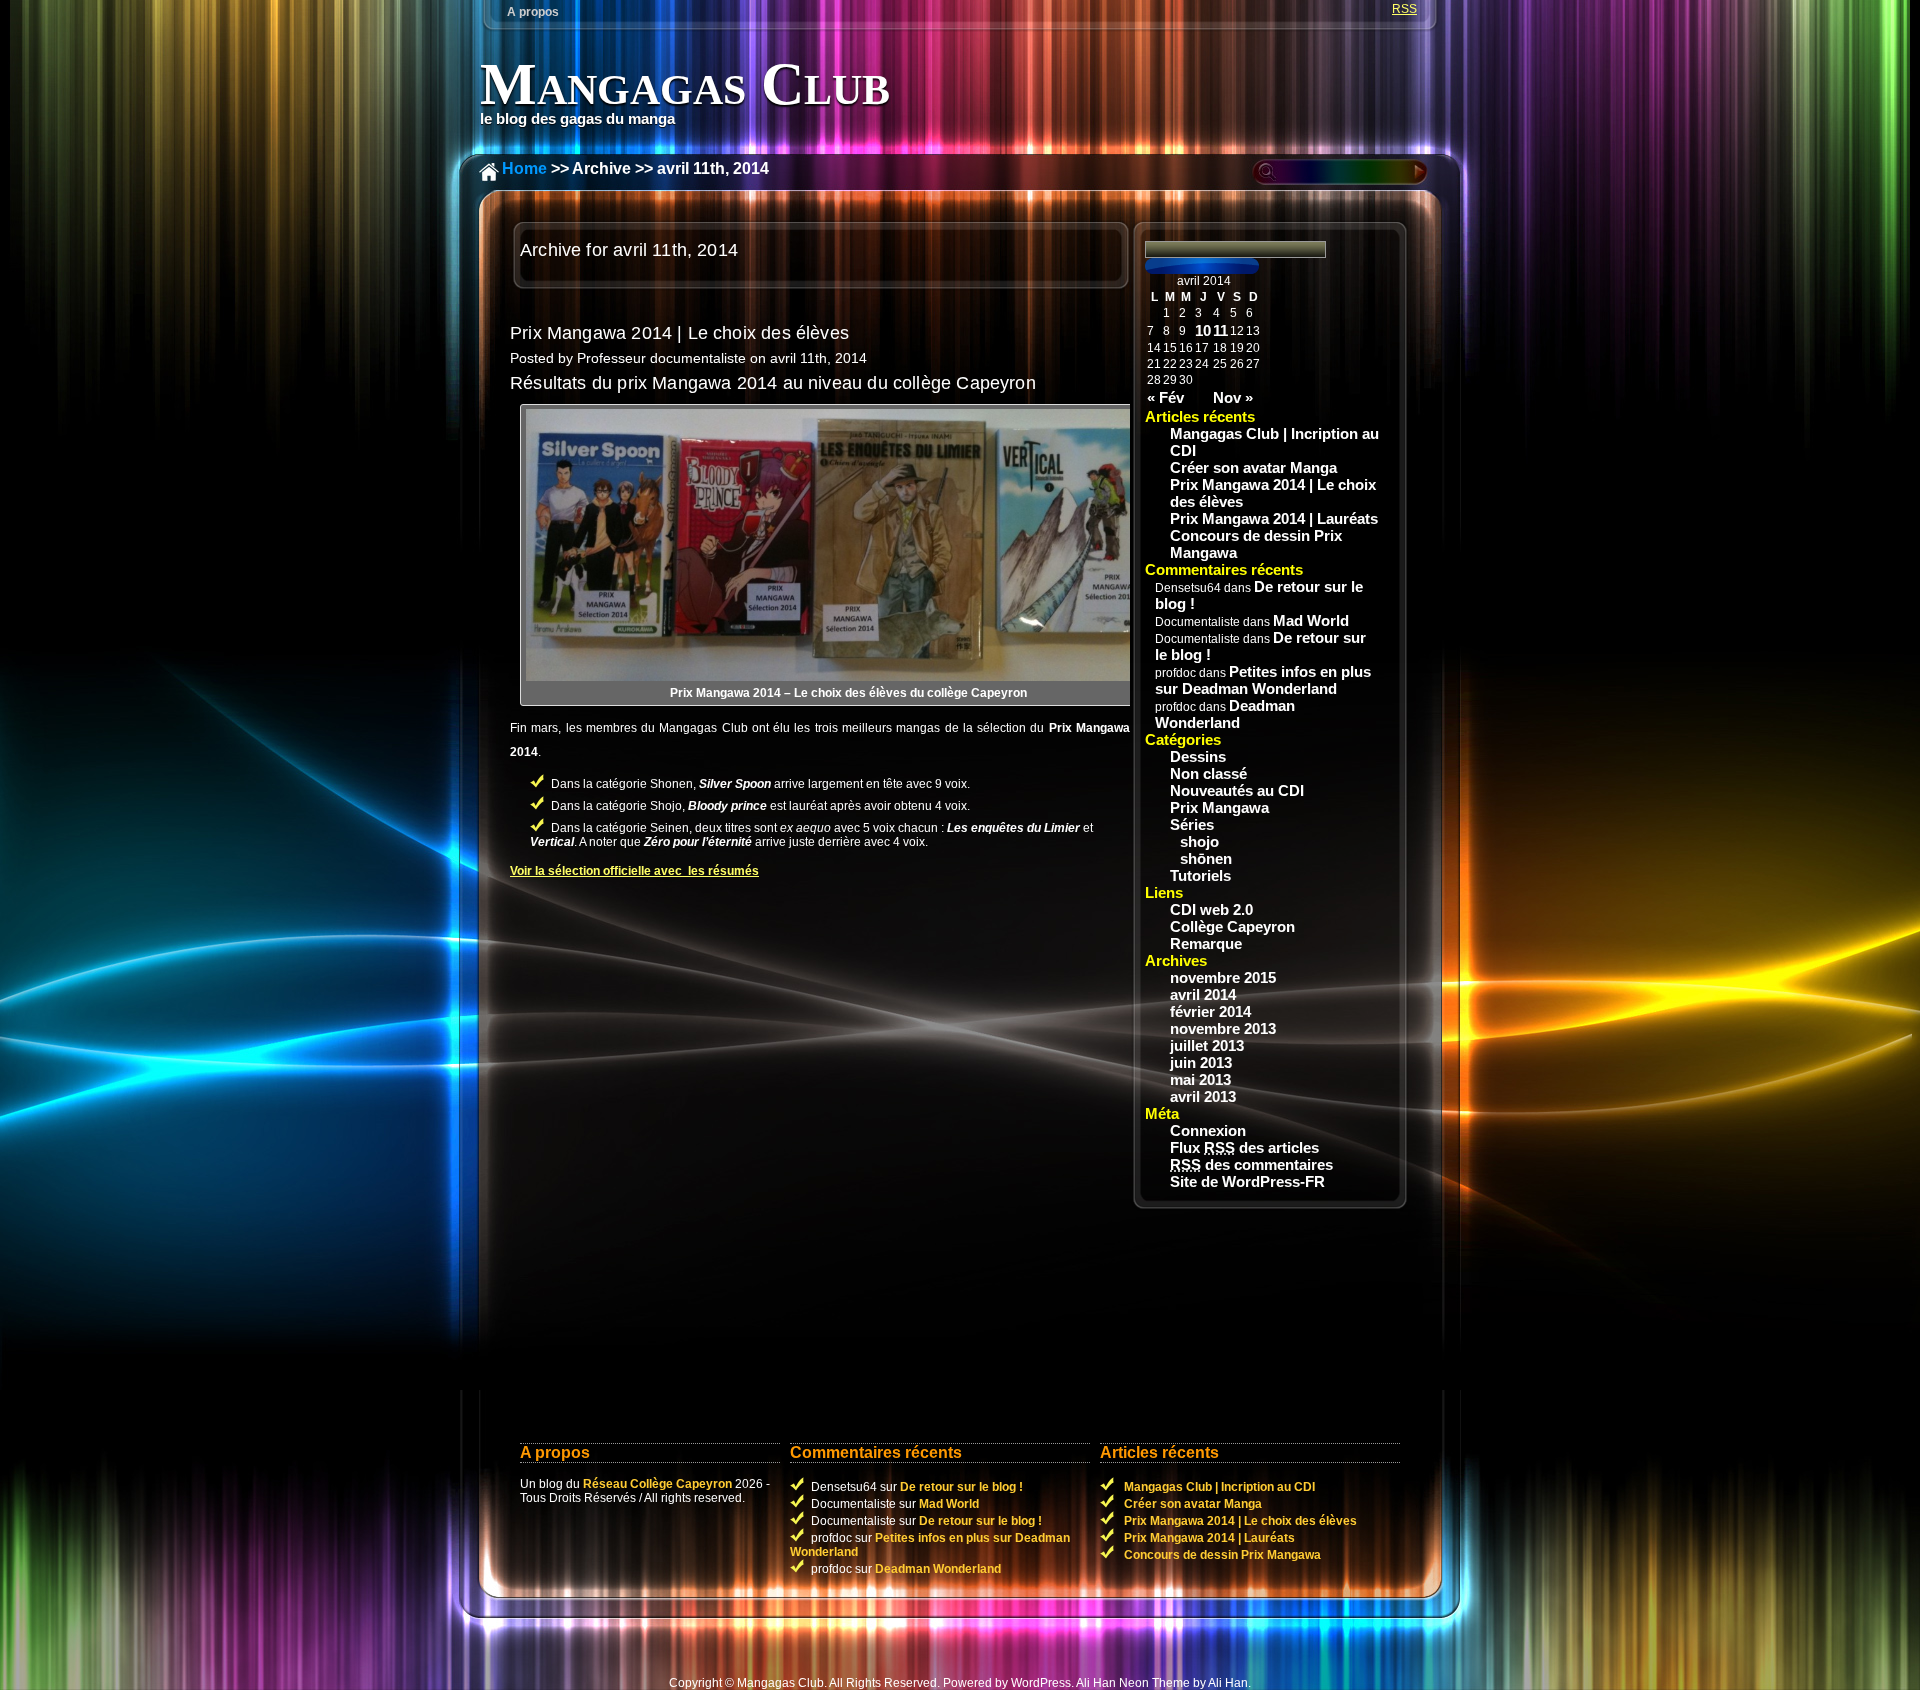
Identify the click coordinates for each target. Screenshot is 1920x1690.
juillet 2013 (1207, 1045)
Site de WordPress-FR (1247, 1181)
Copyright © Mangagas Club (746, 1683)
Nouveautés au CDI (1237, 790)
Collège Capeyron (1232, 926)
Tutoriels (1200, 875)
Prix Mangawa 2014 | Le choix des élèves (679, 333)
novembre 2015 (1223, 977)
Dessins (1198, 756)
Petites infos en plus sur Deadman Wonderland (1263, 680)
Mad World (1311, 620)
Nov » (1233, 397)
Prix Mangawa (1219, 807)
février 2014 (1210, 1011)
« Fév (1165, 397)
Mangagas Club (685, 84)
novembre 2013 (1223, 1028)
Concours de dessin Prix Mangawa (1256, 544)
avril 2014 (1203, 994)
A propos (533, 12)
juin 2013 (1201, 1062)
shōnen (1206, 858)
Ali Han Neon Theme (1133, 1683)
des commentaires (1251, 1164)
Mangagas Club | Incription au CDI (1274, 442)
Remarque (1206, 943)
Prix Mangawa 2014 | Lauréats (1274, 518)
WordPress (1041, 1683)
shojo (1199, 841)
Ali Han (1228, 1683)
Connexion (1208, 1130)
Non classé (1208, 773)
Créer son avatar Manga (1253, 467)
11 (1220, 330)
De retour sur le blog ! (961, 1487)
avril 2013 (1203, 1096)
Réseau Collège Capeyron (657, 1484)
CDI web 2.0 (1211, 909)
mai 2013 (1200, 1079)
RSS (1404, 9)
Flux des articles (1244, 1147)
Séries (1192, 824)
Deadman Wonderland (1225, 714)
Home (524, 168)
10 (1203, 330)
